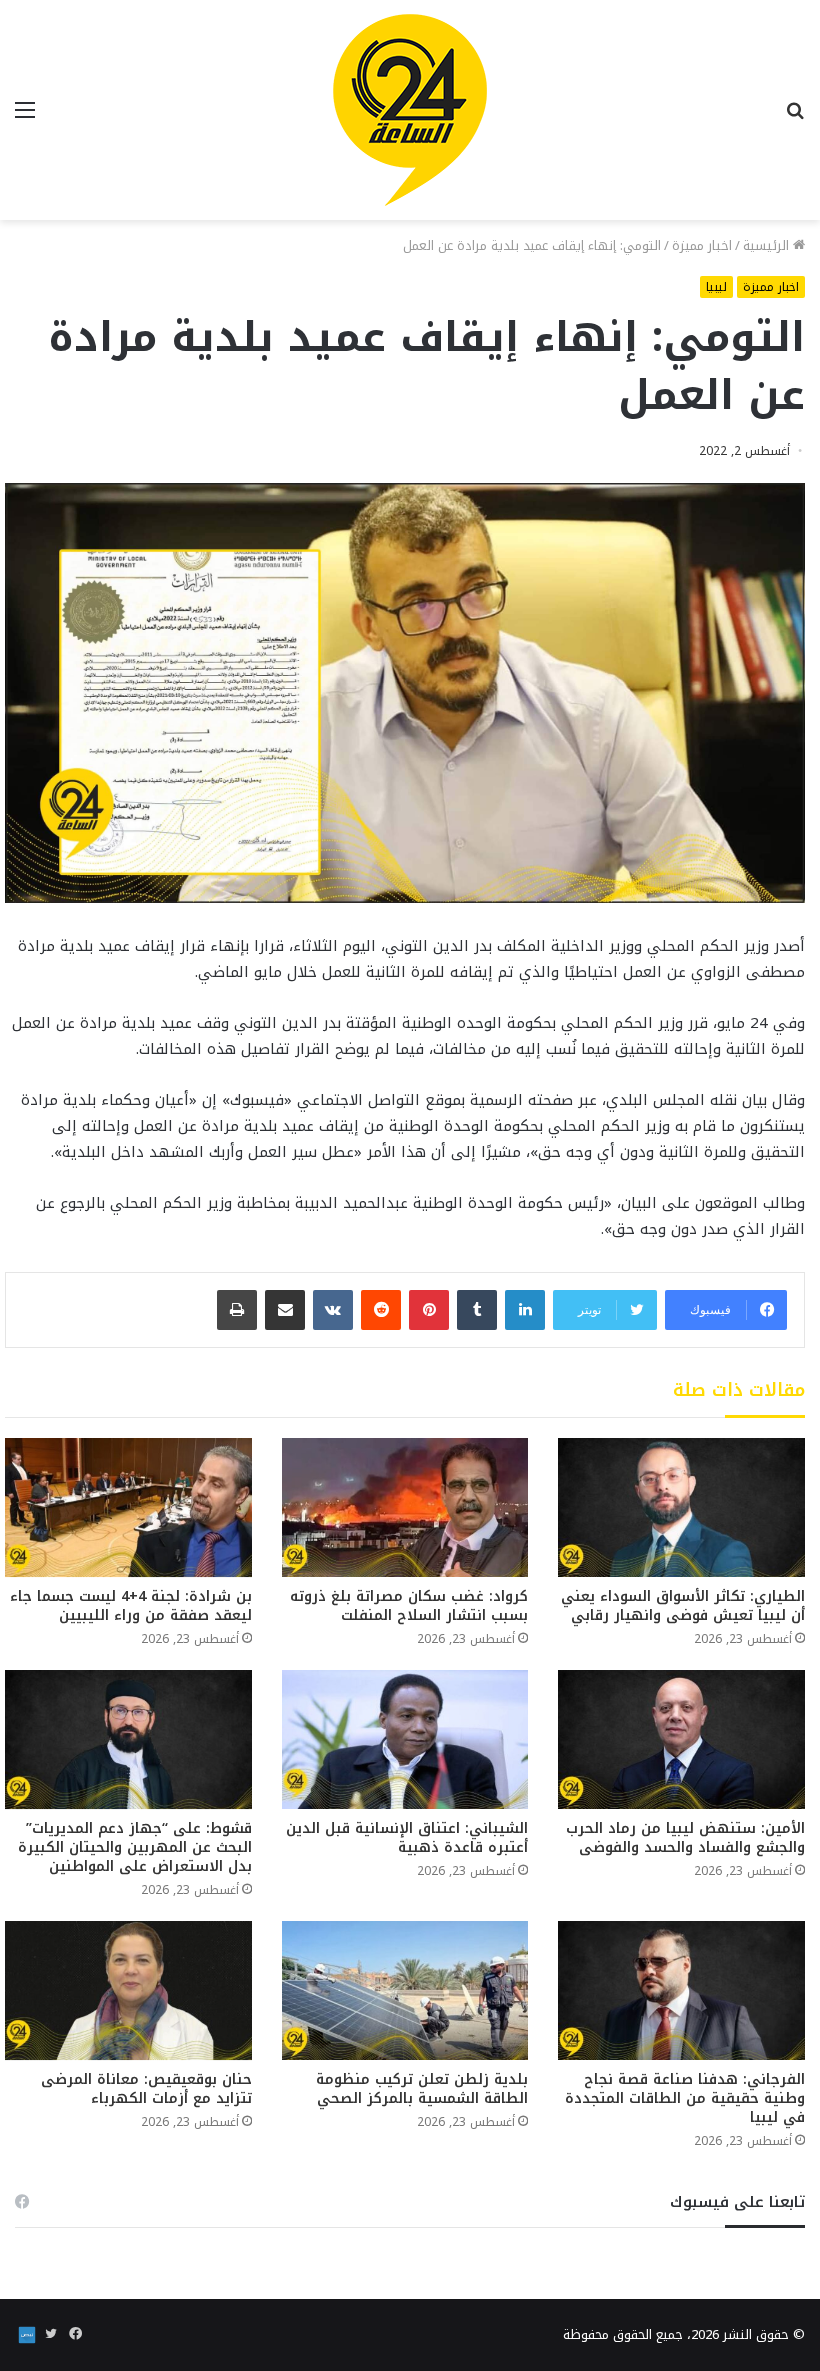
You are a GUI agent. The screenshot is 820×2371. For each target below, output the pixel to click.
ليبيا (716, 287)
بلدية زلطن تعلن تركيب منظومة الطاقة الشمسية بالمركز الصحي (422, 2089)
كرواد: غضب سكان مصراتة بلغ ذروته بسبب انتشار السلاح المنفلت (409, 1606)
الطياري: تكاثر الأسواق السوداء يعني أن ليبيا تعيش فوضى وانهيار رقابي (683, 1606)
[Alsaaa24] (410, 110)
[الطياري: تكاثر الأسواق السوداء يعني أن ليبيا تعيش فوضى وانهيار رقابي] (681, 1507)
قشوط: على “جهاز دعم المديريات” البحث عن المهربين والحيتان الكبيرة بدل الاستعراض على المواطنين (135, 1847)
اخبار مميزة (702, 245)
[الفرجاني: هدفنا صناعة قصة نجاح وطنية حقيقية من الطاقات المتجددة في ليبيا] (681, 1990)
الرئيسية (768, 245)
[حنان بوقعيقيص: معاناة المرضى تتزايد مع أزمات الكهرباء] (128, 1990)
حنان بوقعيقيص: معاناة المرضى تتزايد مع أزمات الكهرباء (146, 2089)
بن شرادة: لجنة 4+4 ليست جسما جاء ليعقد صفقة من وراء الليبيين (131, 1606)
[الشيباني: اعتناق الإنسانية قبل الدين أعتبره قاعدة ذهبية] (405, 1739)
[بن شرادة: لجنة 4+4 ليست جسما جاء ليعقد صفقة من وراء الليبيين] (128, 1507)
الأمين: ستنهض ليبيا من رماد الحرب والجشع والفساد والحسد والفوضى (685, 1838)
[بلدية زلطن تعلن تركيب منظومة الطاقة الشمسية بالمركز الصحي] (405, 1990)
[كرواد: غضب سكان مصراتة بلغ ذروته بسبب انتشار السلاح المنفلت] (405, 1507)
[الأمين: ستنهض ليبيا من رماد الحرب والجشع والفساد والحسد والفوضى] (681, 1739)
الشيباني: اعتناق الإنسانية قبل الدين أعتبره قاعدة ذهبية (407, 1838)
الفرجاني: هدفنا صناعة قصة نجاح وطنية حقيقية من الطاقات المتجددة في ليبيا (685, 2098)
